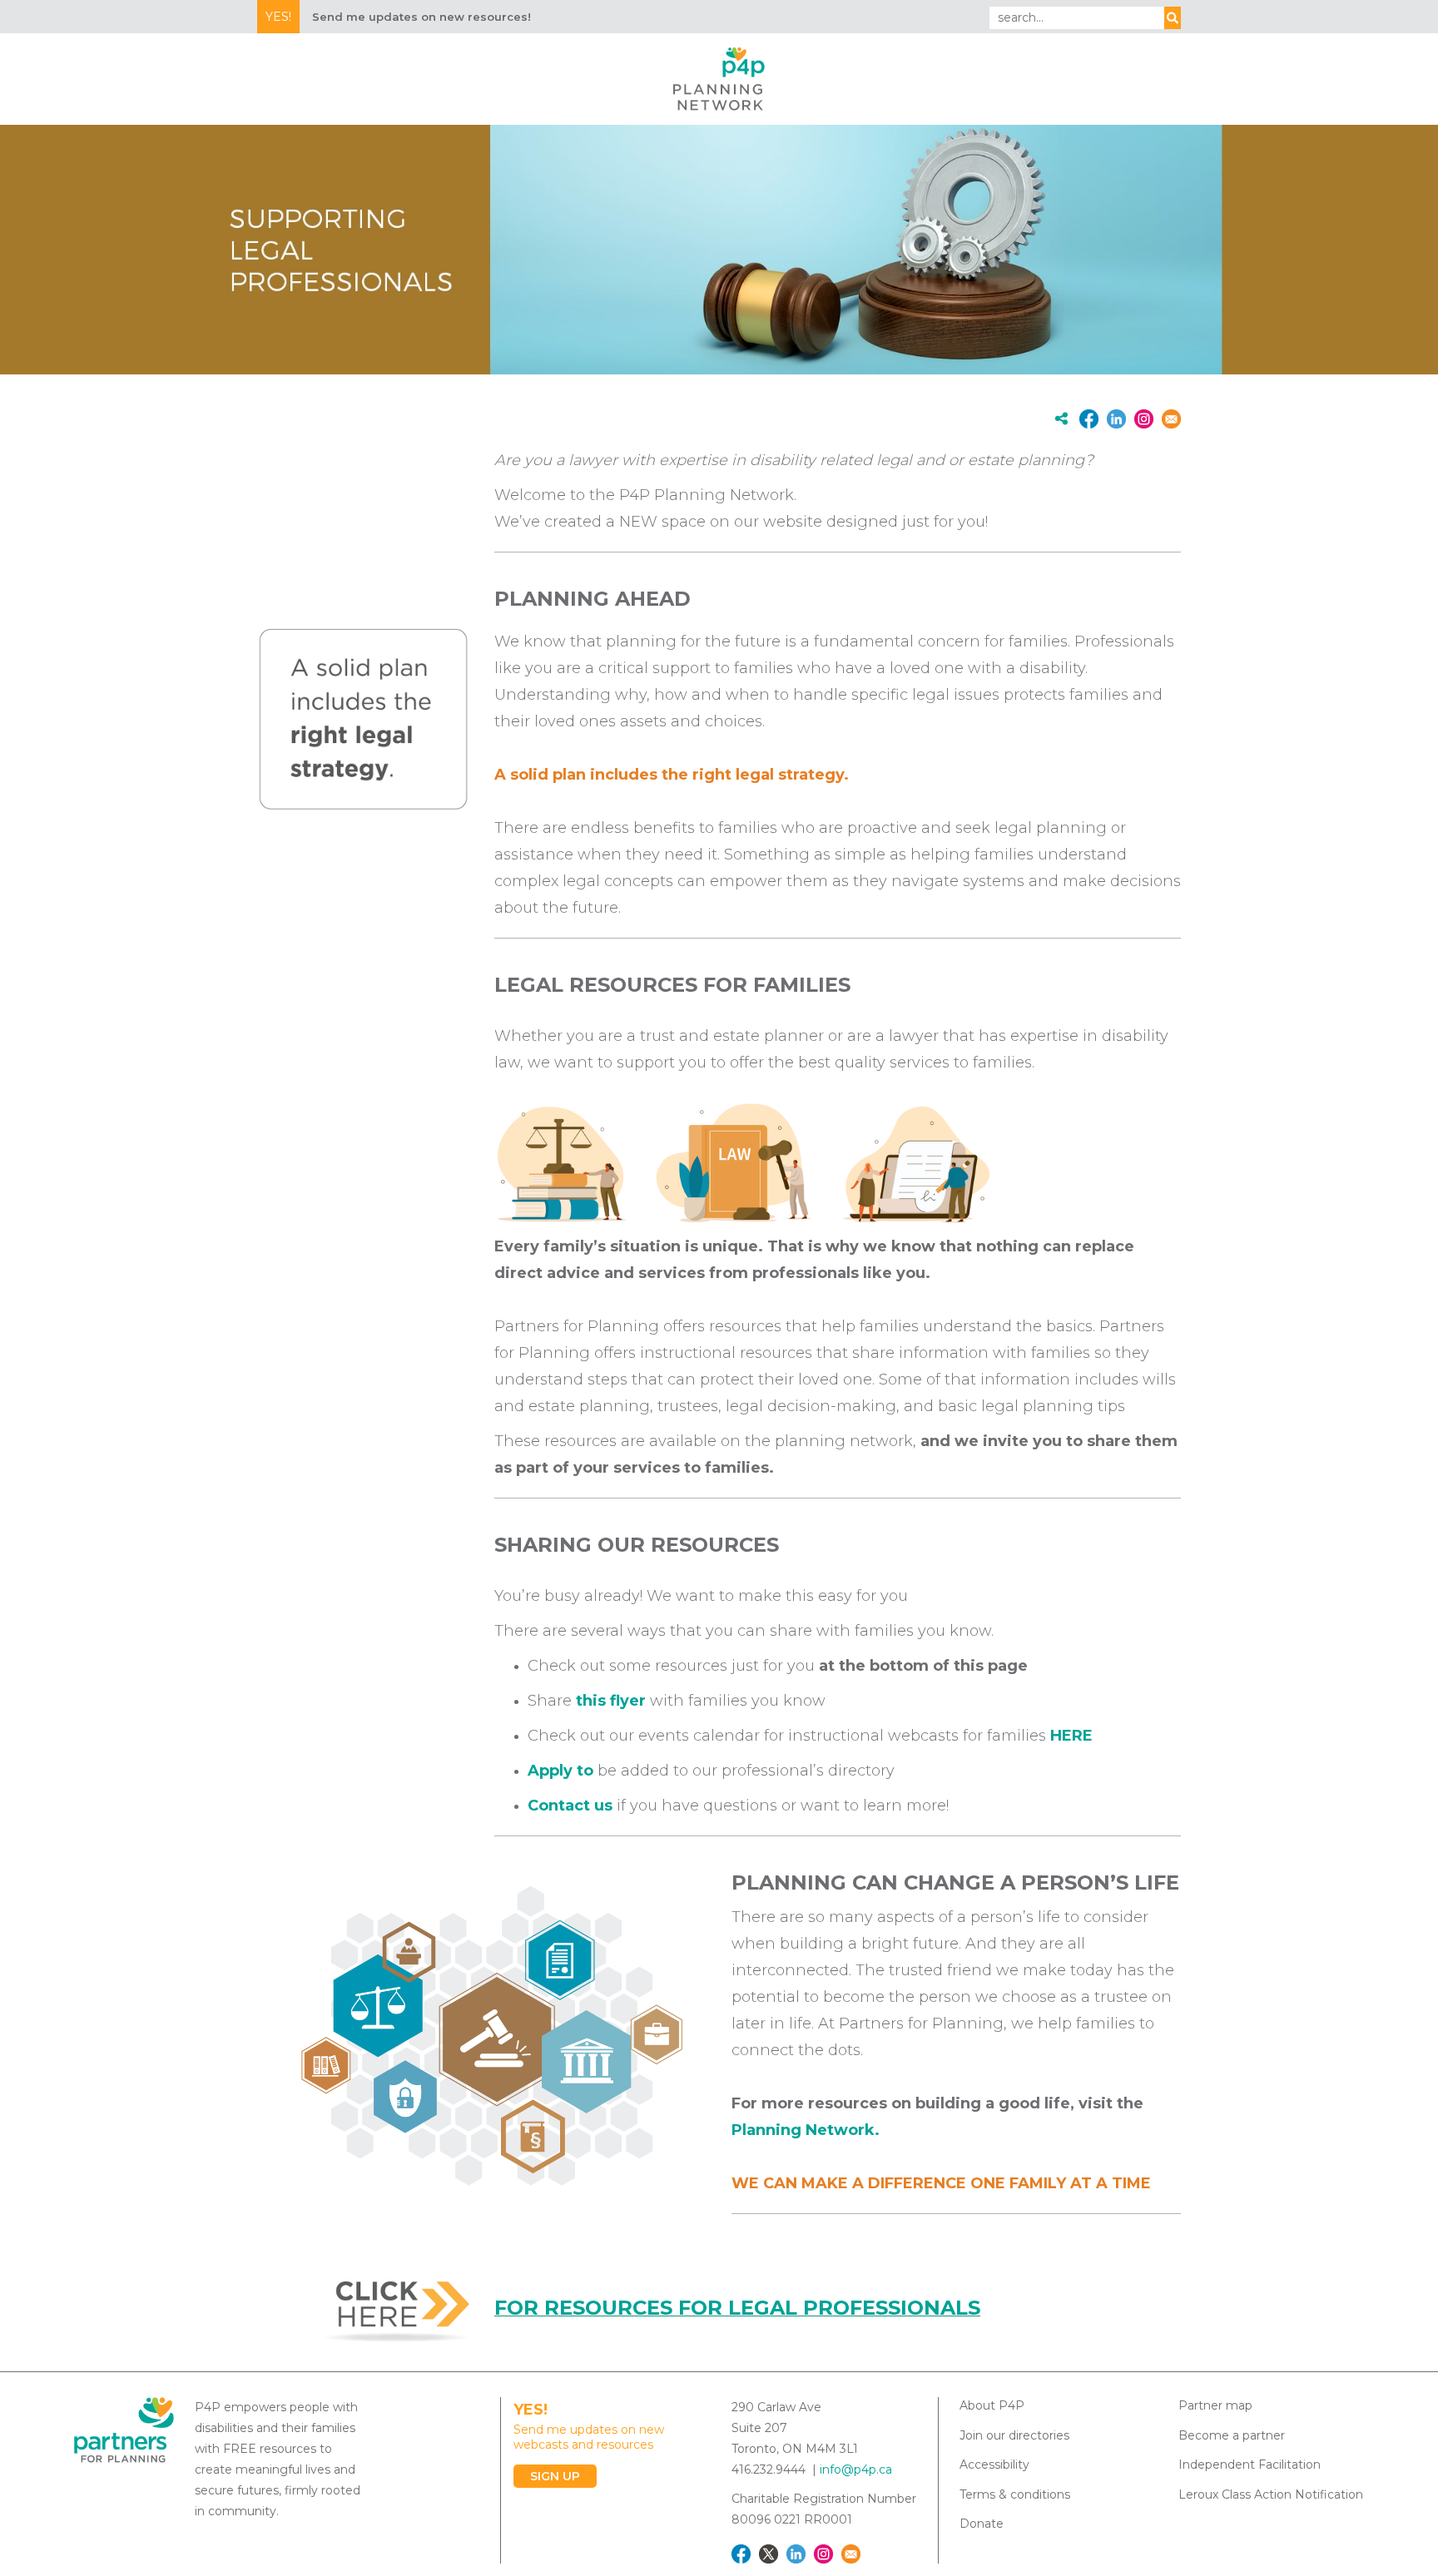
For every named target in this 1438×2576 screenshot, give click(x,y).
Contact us (570, 1806)
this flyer (611, 1701)
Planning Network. (808, 2130)
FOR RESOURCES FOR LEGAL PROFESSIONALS (737, 2308)
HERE (1071, 1736)
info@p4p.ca (856, 2469)
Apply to (560, 1771)
